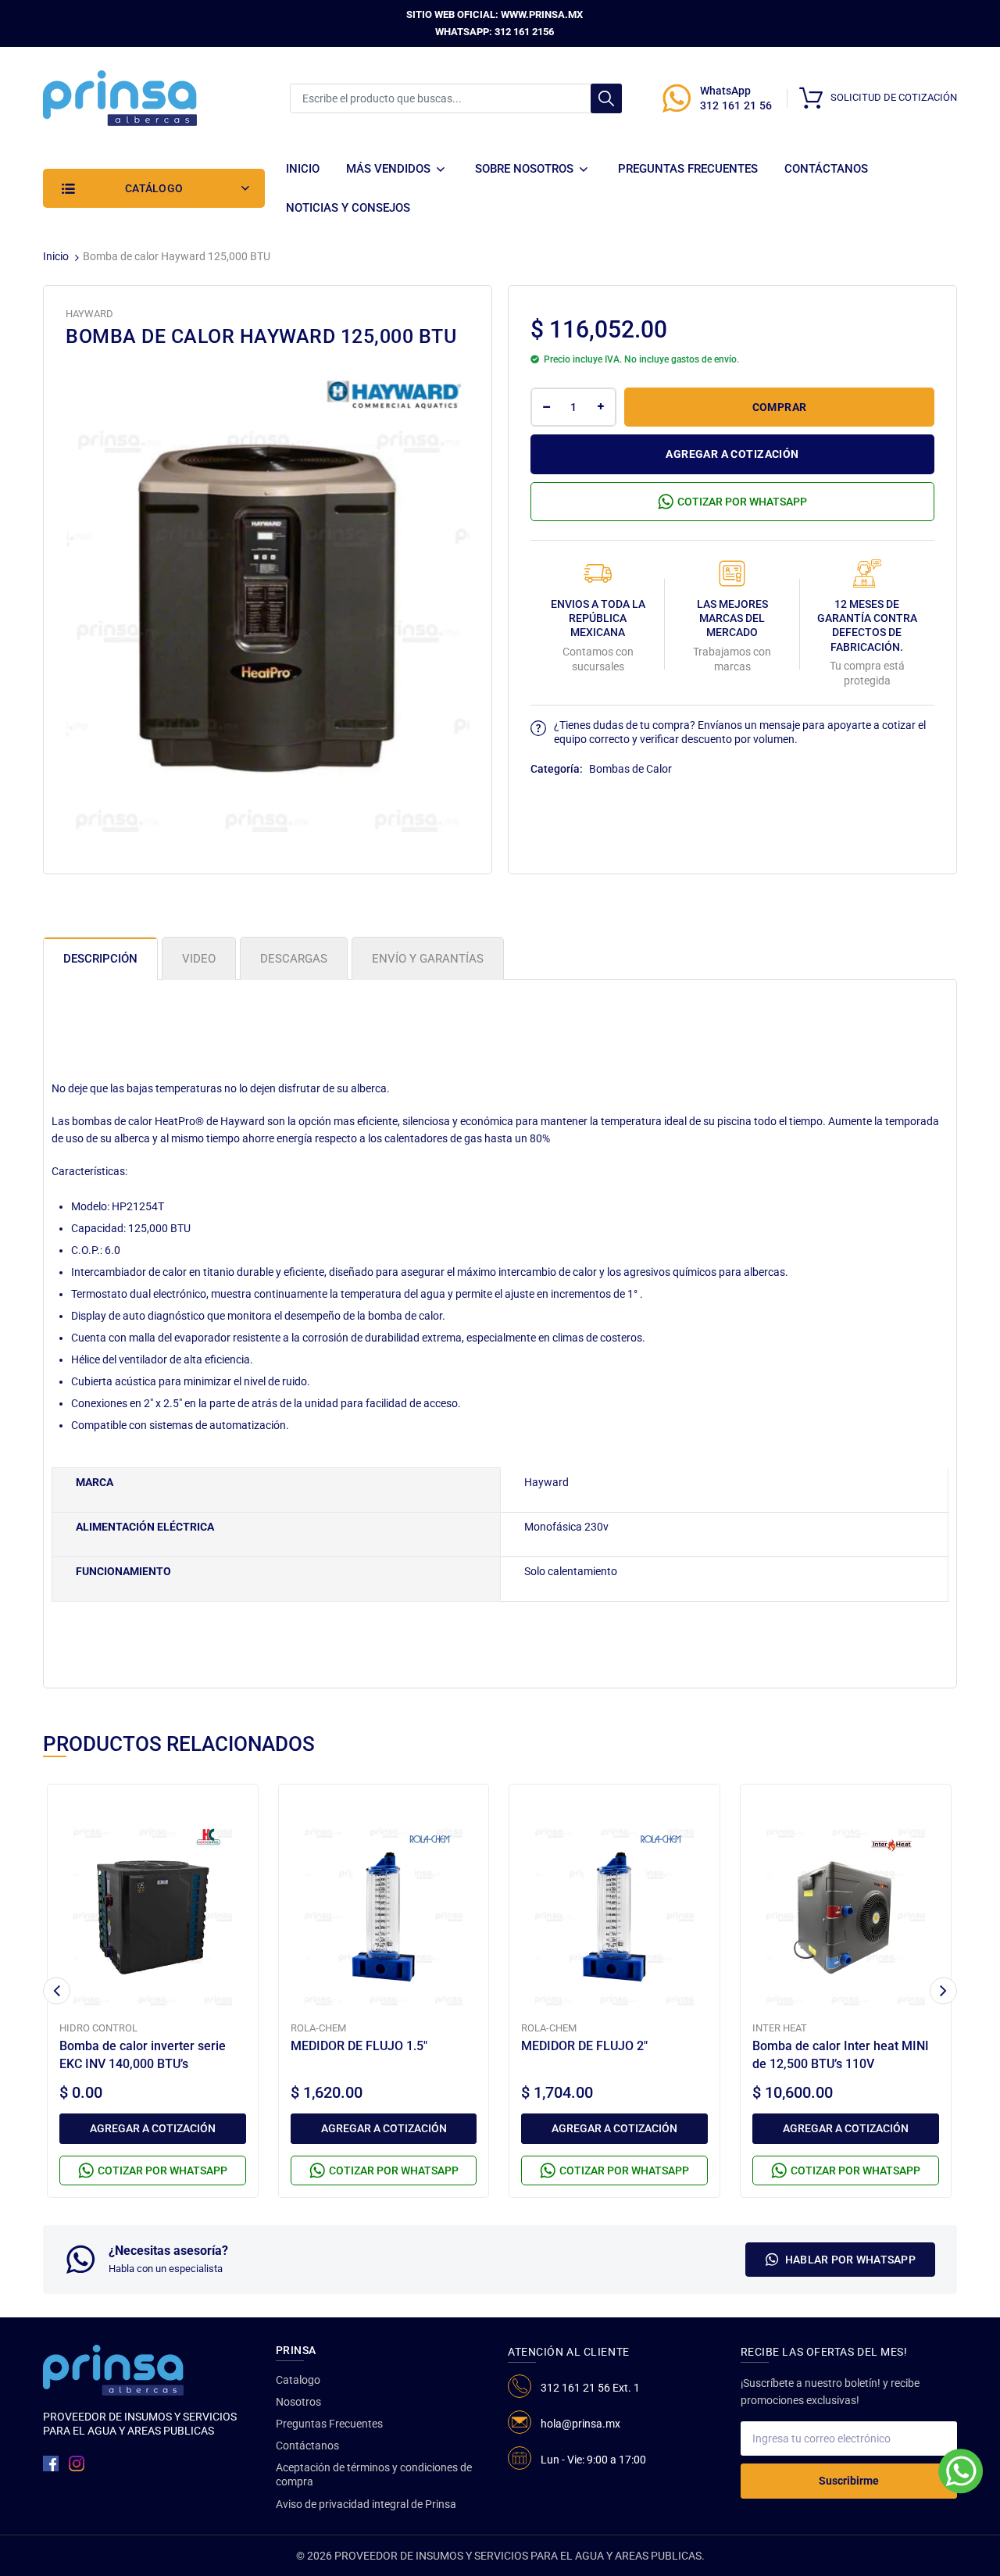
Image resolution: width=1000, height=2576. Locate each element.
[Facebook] (51, 2463)
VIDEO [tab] (199, 959)
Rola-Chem (318, 2028)
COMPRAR (780, 407)
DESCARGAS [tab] (294, 959)
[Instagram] (77, 2463)
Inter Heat (780, 2028)
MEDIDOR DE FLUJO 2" (584, 2046)
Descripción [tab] (100, 959)
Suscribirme (849, 2481)
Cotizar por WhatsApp (742, 502)
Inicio (56, 256)
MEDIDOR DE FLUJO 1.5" (359, 2046)
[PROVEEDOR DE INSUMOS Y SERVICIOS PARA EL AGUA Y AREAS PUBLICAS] (120, 97)
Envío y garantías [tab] (428, 959)
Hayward (89, 314)
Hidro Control (98, 2028)
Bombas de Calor (630, 769)
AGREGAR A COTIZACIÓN (732, 454)
